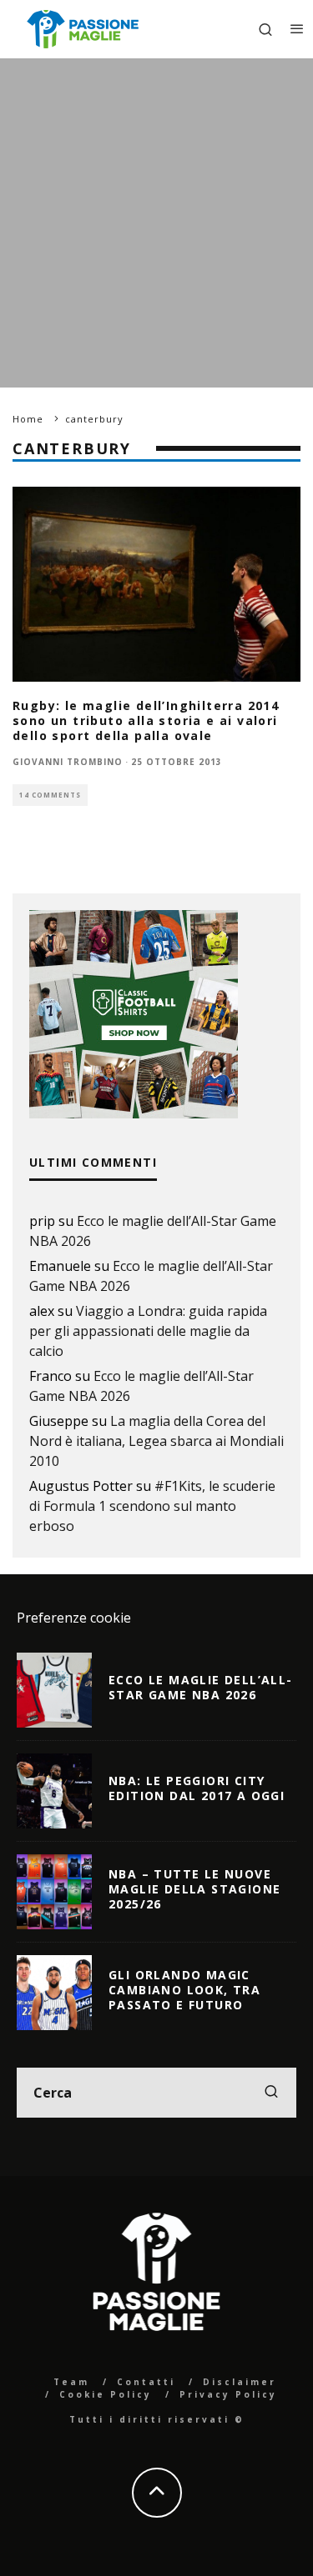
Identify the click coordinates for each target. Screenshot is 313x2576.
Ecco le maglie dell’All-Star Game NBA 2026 (201, 1687)
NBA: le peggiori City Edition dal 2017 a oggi (197, 1788)
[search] (271, 2093)
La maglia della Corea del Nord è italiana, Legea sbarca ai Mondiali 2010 (156, 1441)
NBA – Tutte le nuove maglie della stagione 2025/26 (194, 1889)
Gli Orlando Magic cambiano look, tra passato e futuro (184, 1990)
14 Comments (50, 795)
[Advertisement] (156, 223)
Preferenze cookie (74, 1618)
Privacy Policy (228, 2394)
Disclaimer (240, 2382)
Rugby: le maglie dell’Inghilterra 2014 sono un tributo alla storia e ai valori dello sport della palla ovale (146, 720)
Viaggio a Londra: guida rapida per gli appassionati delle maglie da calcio (148, 1331)
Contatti (146, 2382)
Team (71, 2382)
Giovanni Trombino (68, 762)
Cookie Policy (106, 2394)
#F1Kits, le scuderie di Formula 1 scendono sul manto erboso (152, 1506)
